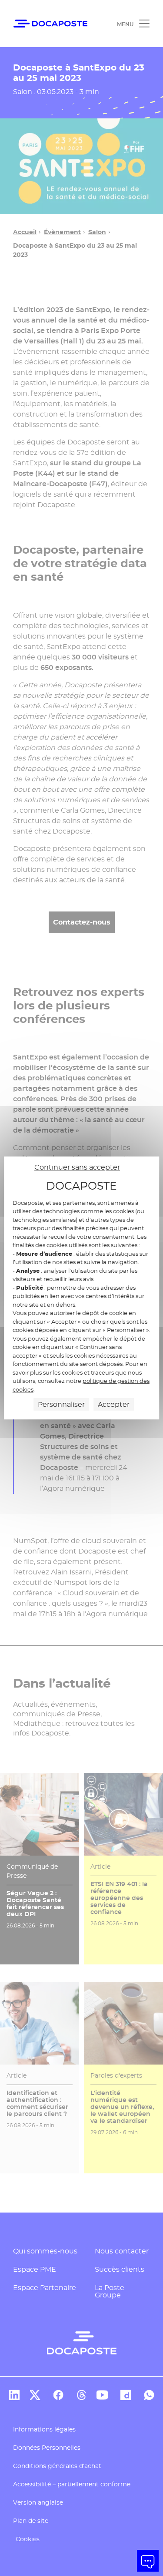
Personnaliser (61, 1404)
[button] (148, 2561)
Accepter (114, 1404)
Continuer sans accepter (77, 1167)
